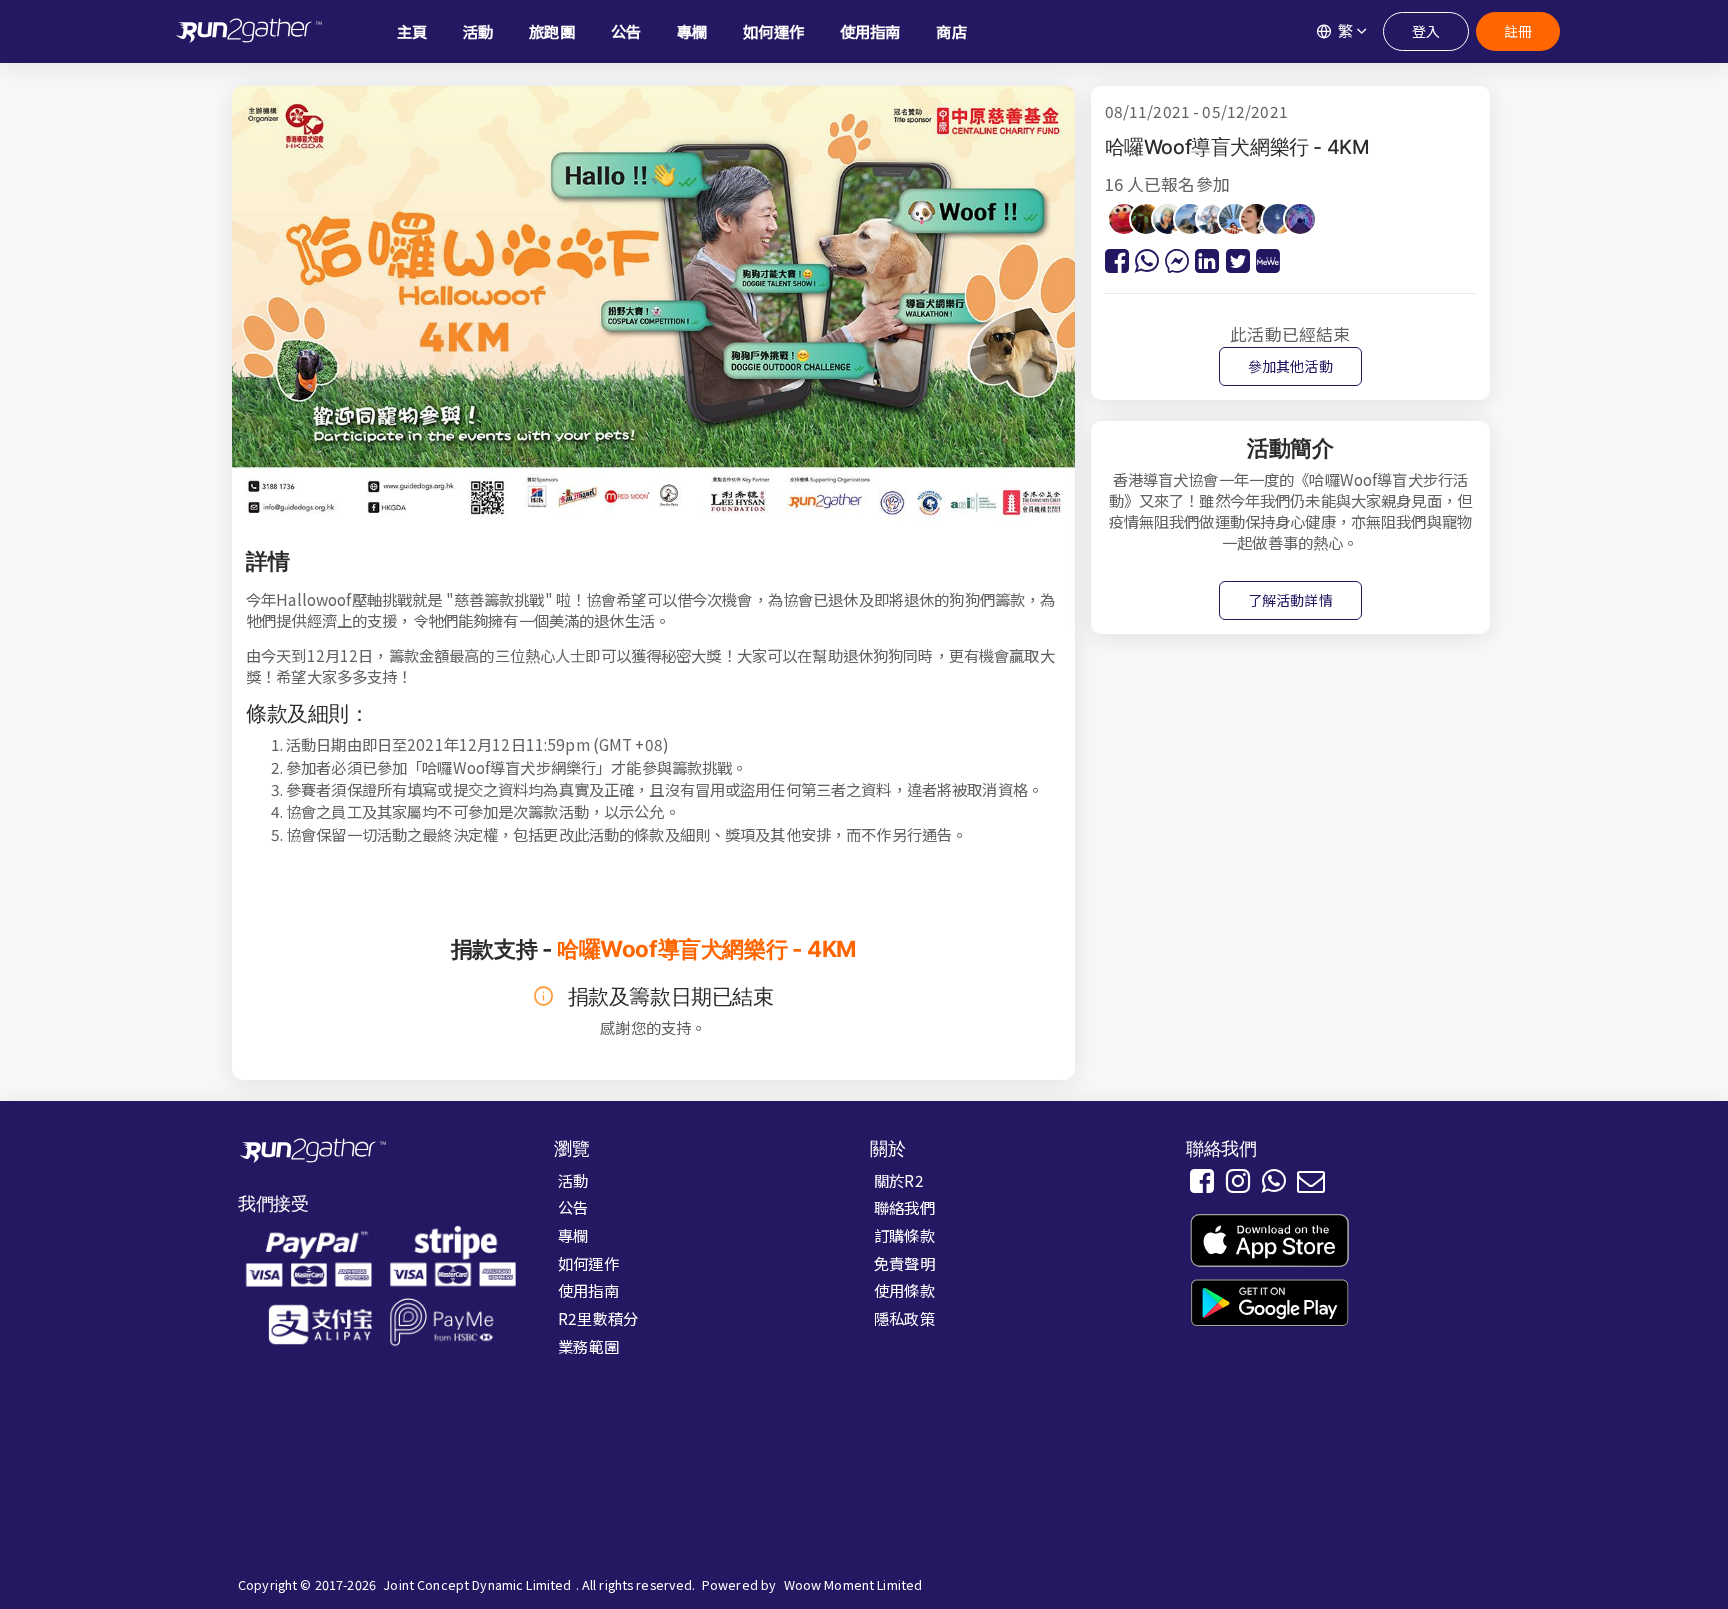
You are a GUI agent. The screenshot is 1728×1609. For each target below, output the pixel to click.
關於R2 (899, 1180)
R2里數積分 (598, 1318)
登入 (1426, 31)
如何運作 (588, 1263)
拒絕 (1143, 1572)
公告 (573, 1207)
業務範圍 (588, 1346)
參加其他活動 (1290, 366)
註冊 (1518, 31)
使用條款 (904, 1290)
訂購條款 (904, 1235)
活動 (573, 1180)
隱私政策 (904, 1318)
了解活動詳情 (1290, 600)
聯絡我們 (904, 1207)
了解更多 (1058, 1573)
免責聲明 (904, 1263)
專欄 (573, 1235)
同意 (1215, 1572)
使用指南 (588, 1290)
